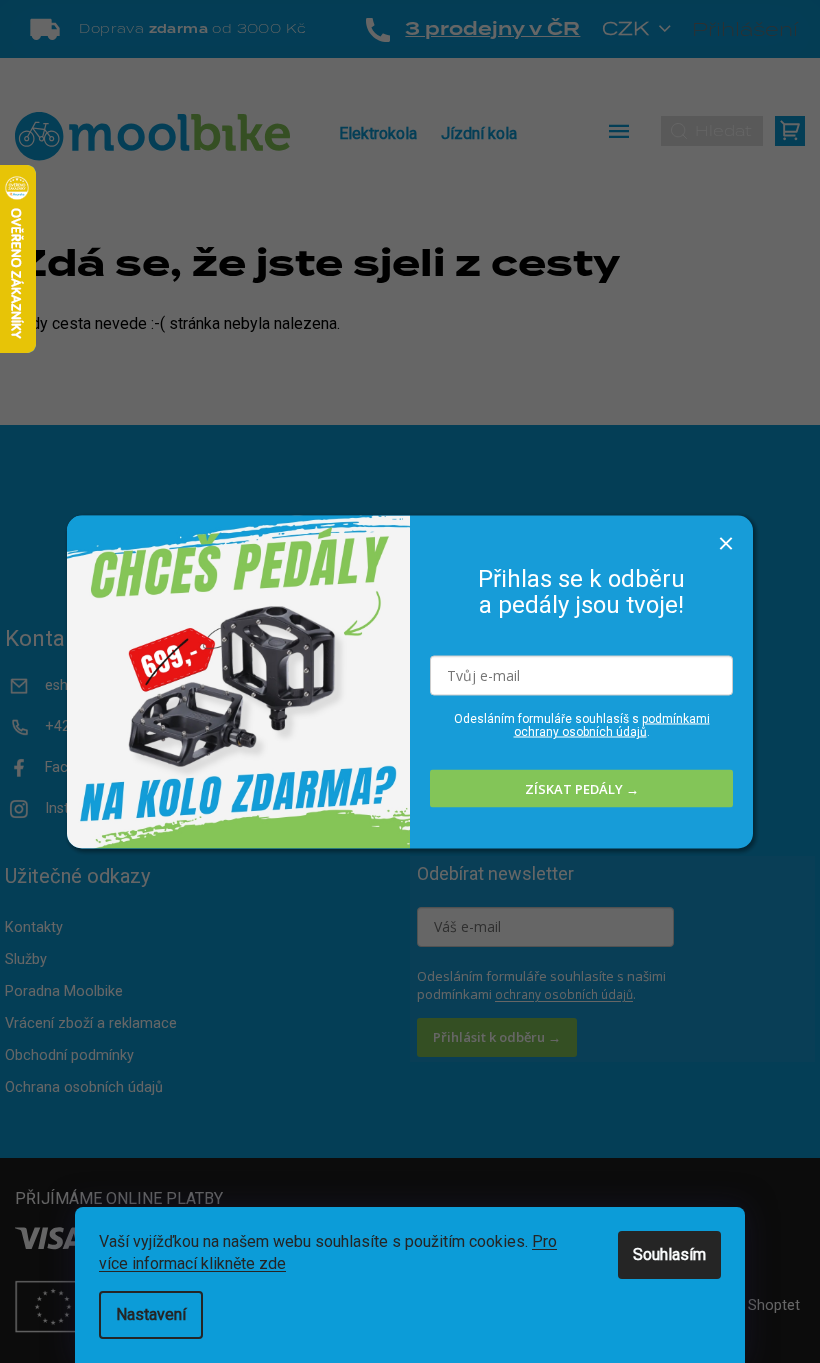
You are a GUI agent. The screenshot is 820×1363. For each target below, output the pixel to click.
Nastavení (151, 1314)
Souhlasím (669, 1254)
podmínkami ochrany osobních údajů (612, 725)
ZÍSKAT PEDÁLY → (582, 788)
